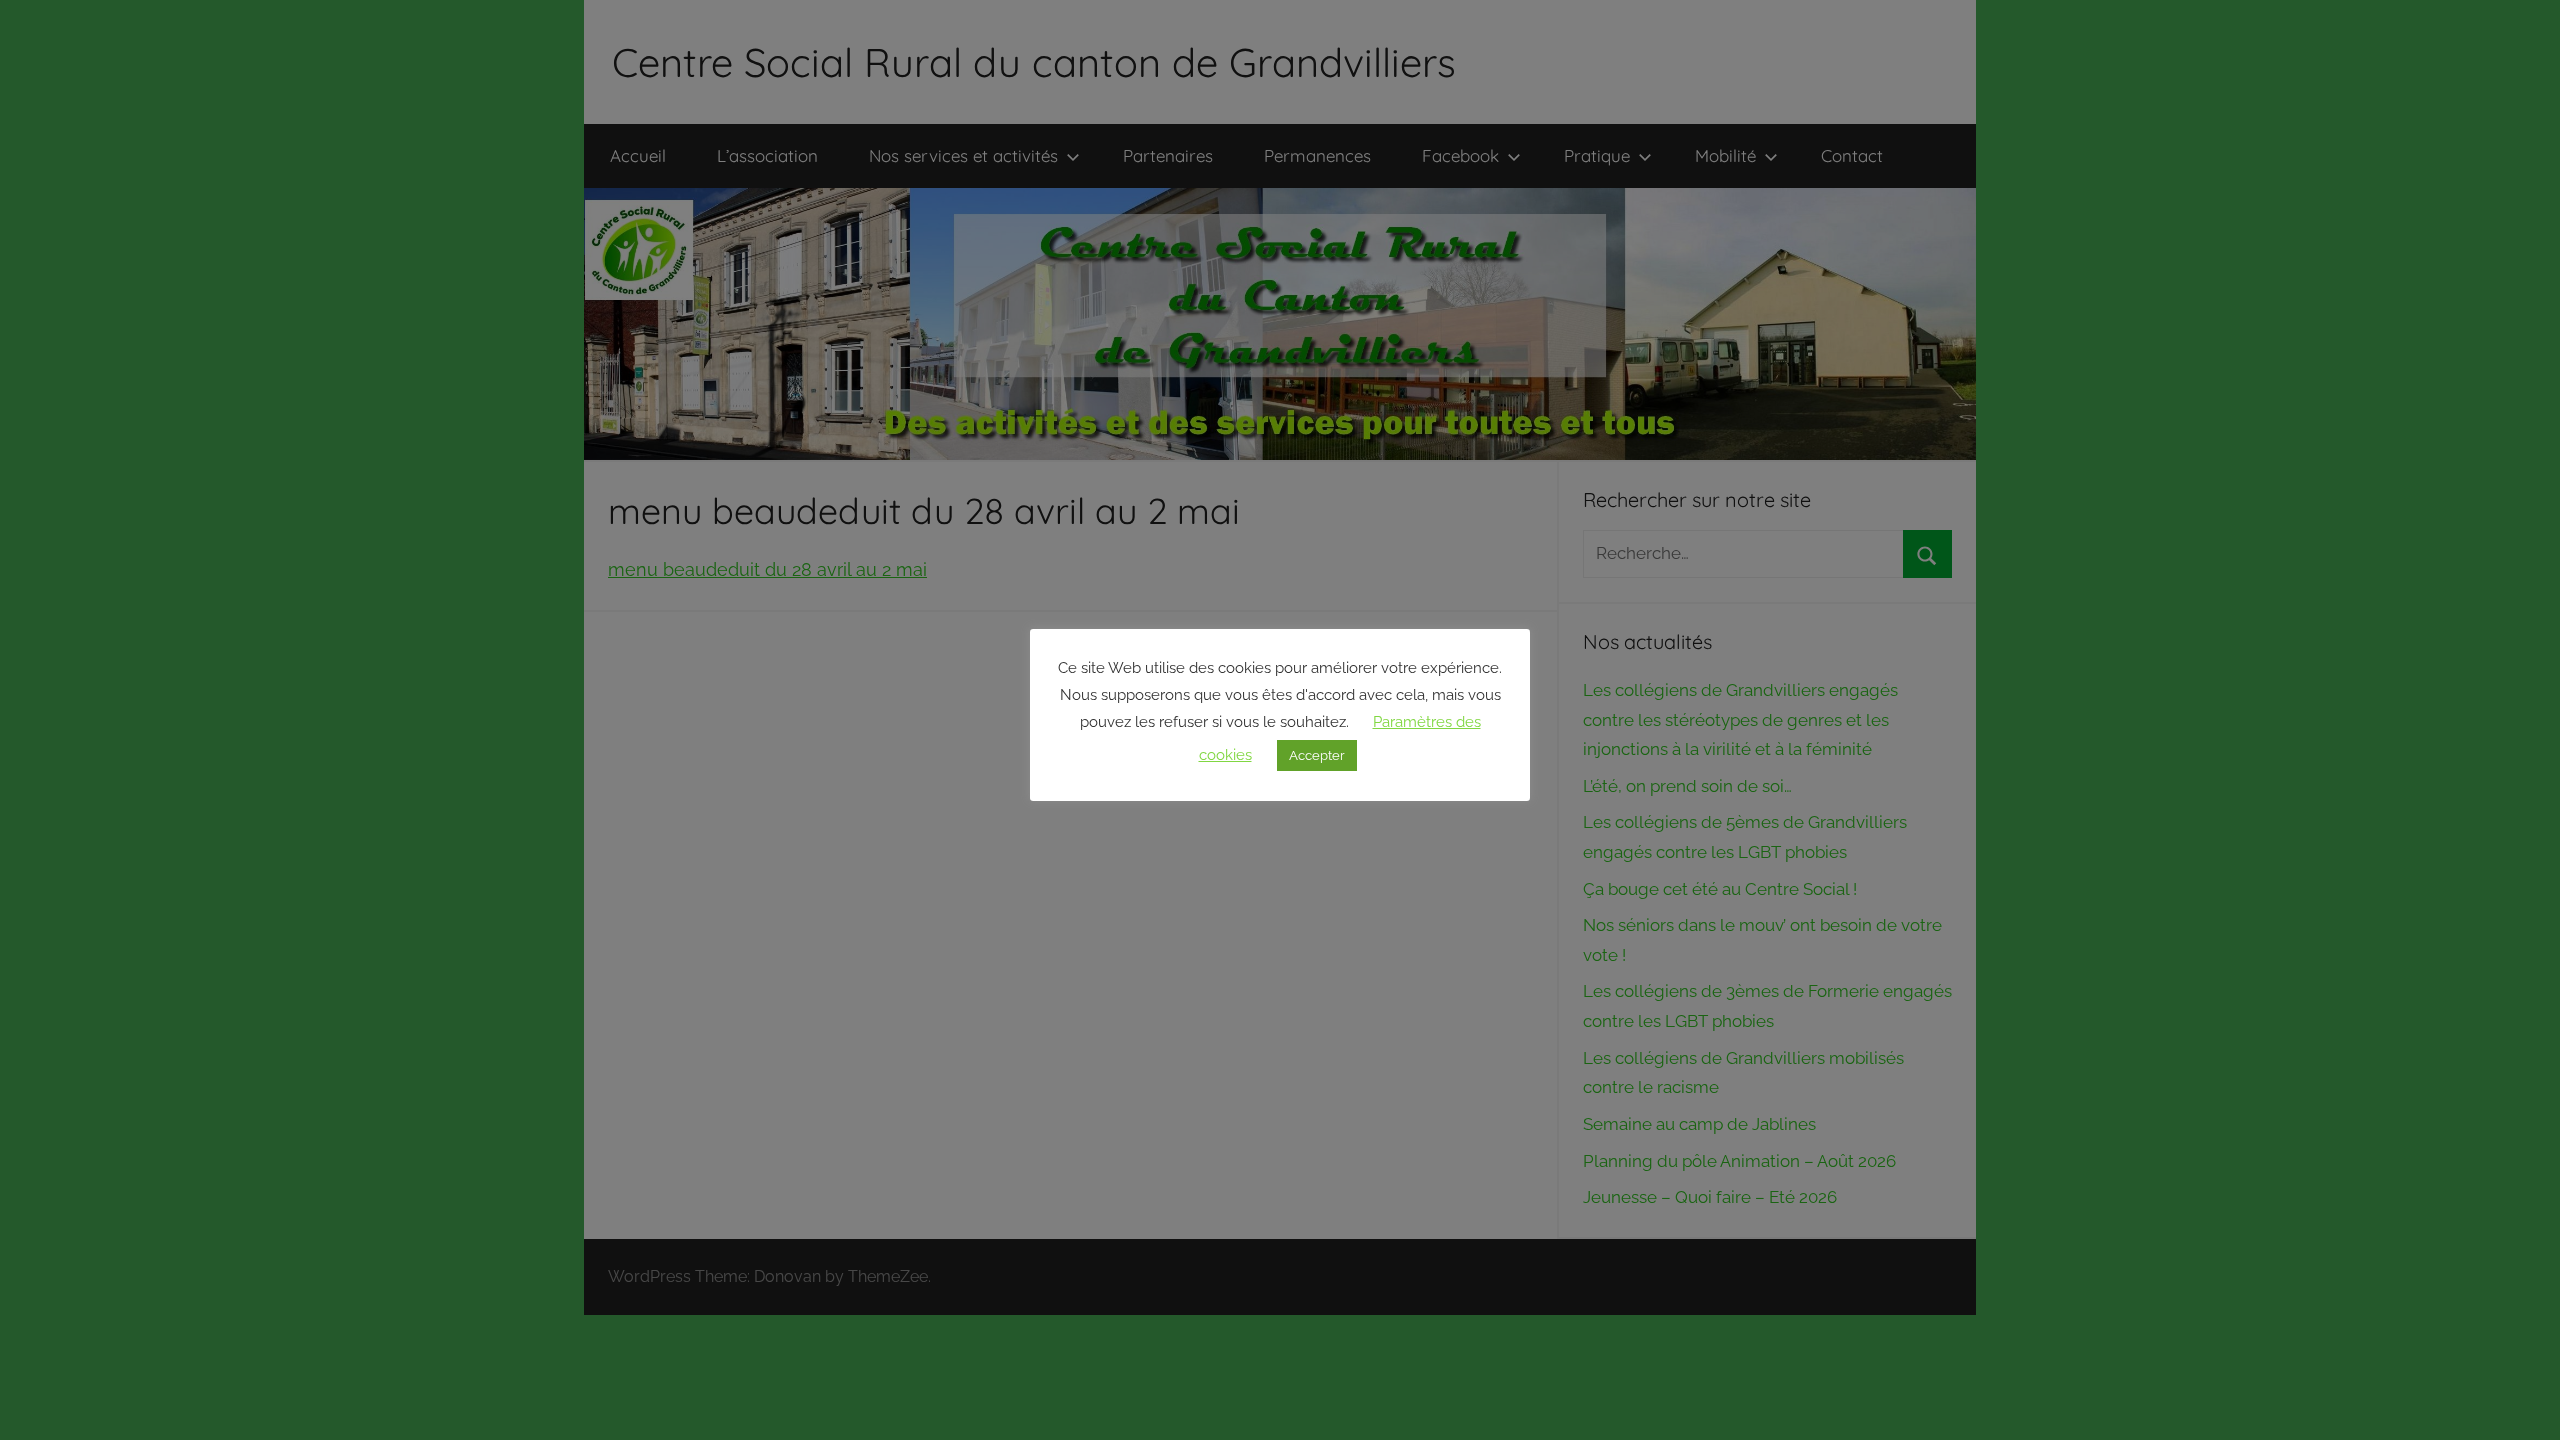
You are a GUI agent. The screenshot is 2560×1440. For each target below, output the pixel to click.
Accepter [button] (1317, 755)
